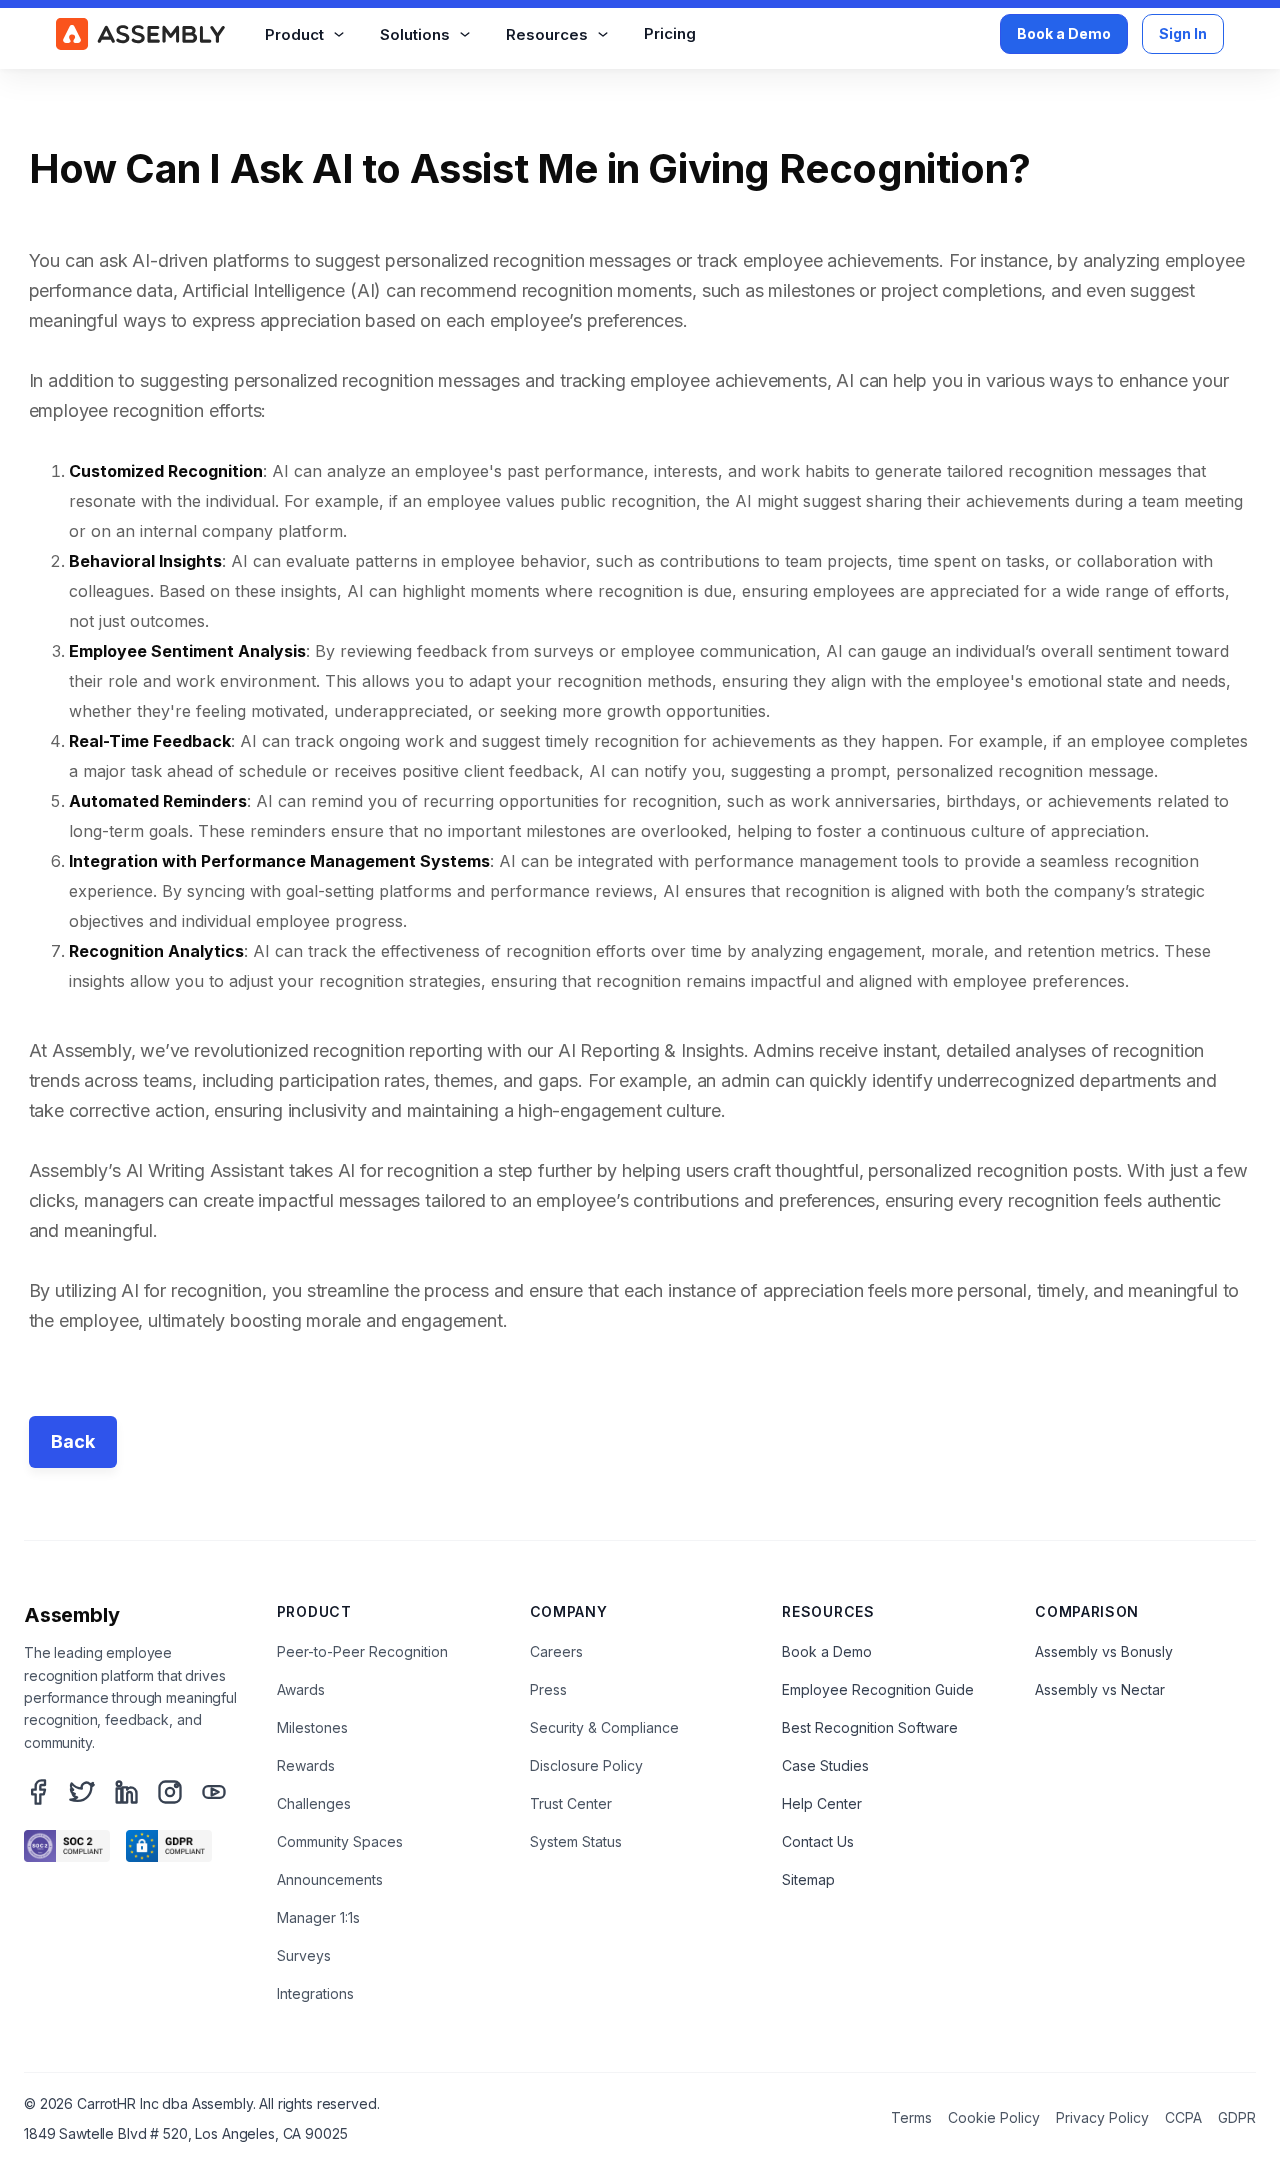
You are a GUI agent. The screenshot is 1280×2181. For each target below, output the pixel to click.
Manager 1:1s (318, 1917)
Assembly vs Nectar (1100, 1689)
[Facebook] (38, 1792)
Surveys (304, 1955)
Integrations (315, 1993)
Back (73, 1441)
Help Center (822, 1803)
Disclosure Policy (586, 1765)
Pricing (670, 33)
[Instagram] (170, 1792)
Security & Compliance (604, 1727)
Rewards (306, 1765)
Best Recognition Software (870, 1727)
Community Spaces (340, 1841)
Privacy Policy (1102, 2117)
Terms (911, 2117)
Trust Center (571, 1803)
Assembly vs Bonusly (1104, 1651)
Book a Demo (1064, 33)
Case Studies (825, 1765)
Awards (301, 1689)
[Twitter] (82, 1792)
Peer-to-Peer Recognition (362, 1651)
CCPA (1183, 2117)
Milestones (312, 1727)
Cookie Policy (994, 2117)
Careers (556, 1651)
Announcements (330, 1879)
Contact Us (818, 1841)
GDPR (1237, 2117)
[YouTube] (214, 1792)
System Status (576, 1841)
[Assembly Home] (140, 34)
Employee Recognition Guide (878, 1689)
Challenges (314, 1803)
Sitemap (808, 1879)
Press (548, 1689)
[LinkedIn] (126, 1792)
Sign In (1183, 33)
